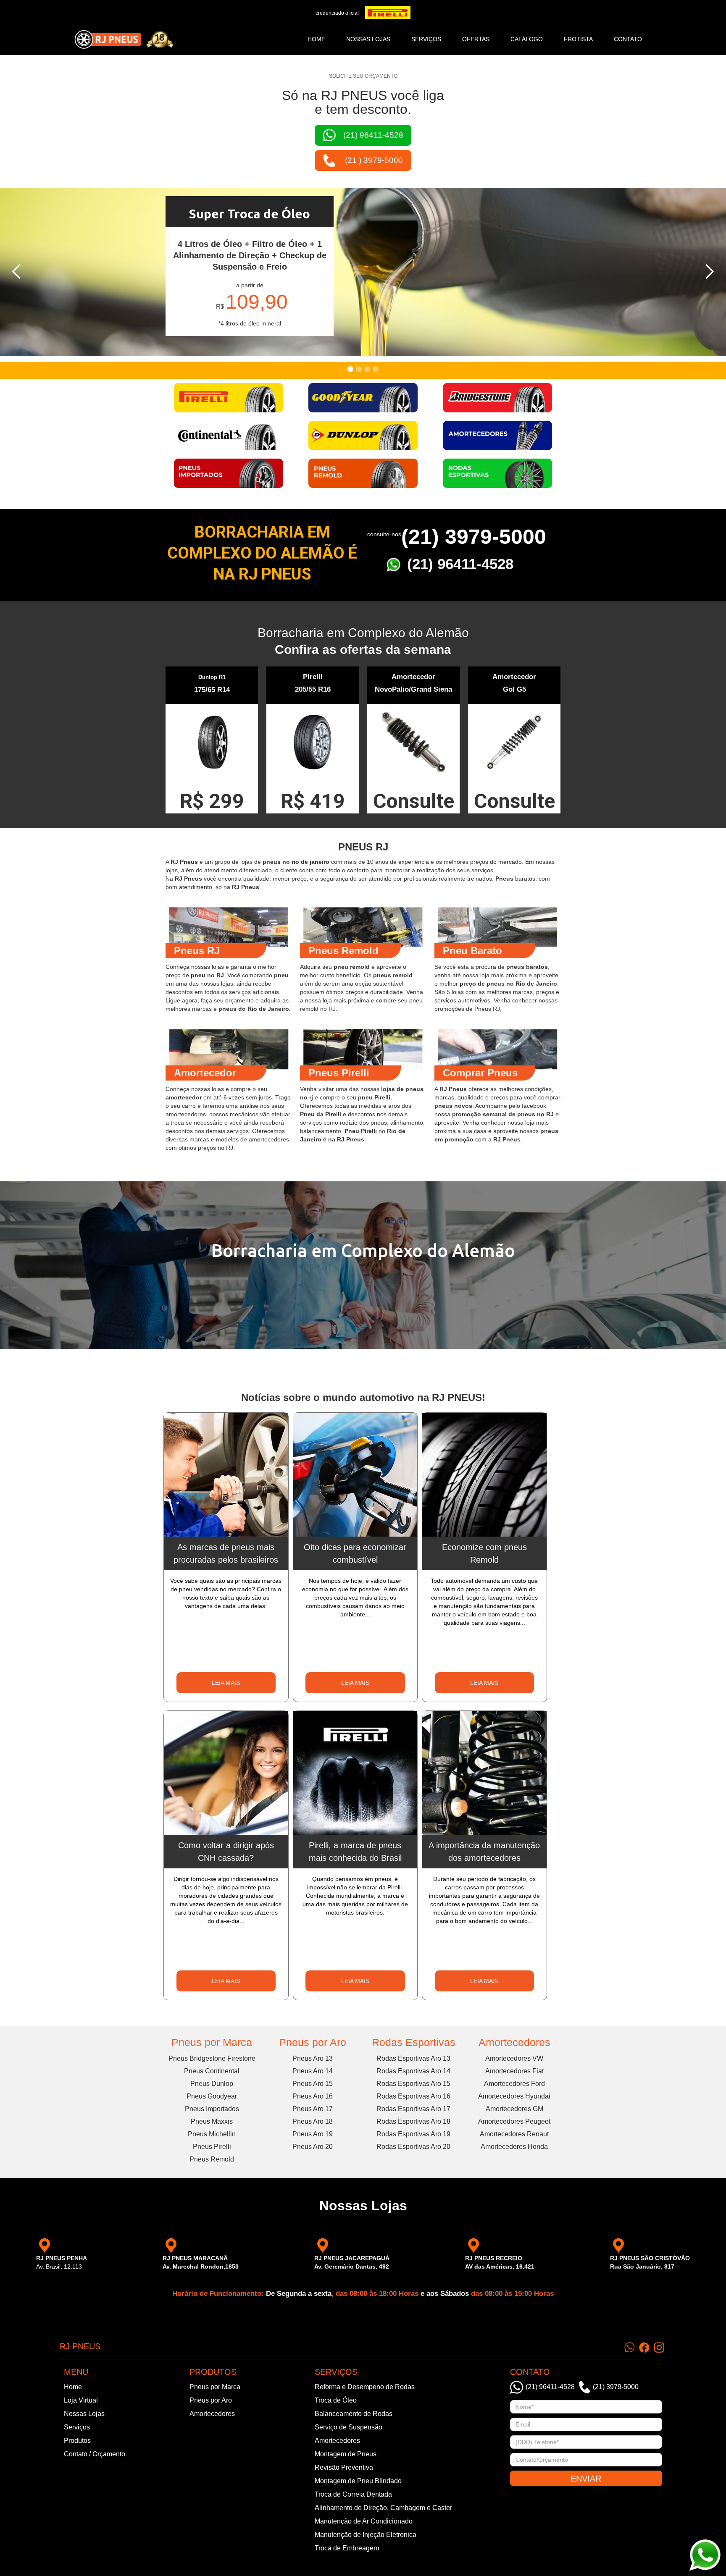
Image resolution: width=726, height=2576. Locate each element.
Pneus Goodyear (212, 2096)
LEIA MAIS (226, 1683)
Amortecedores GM (514, 2109)
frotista (578, 39)
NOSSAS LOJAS (368, 39)
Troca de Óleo (336, 2400)
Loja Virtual (81, 2400)
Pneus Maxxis (212, 2121)
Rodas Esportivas (414, 2042)
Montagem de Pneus (346, 2454)
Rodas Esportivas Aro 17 (413, 2109)
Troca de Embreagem (347, 2548)
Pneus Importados (212, 2109)
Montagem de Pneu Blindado (358, 2481)
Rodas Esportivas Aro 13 (413, 2058)
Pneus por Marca (212, 2042)
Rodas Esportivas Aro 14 (413, 2071)
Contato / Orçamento (95, 2454)
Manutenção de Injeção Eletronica (366, 2535)
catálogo (527, 39)
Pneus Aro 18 (313, 2121)
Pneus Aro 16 (313, 2096)
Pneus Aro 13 (313, 2058)
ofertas (476, 39)
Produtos (77, 2441)
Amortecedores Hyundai (514, 2096)
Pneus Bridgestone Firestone (212, 2058)
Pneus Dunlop (212, 2084)
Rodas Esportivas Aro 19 (413, 2134)
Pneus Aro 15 (313, 2084)
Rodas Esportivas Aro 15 (413, 2084)
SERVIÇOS (426, 39)
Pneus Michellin (212, 2134)
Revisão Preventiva (344, 2467)
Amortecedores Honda (514, 2147)
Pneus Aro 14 (313, 2071)
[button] (17, 272)
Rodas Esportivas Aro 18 (413, 2121)
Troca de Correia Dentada (353, 2494)
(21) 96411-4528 (460, 564)
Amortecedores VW (514, 2058)
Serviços (77, 2427)
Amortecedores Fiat (514, 2071)
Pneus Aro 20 (313, 2147)
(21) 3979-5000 (474, 537)
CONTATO (628, 39)
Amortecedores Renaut (514, 2134)
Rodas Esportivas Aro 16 (413, 2096)
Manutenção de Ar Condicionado (364, 2521)
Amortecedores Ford (514, 2084)
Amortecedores (514, 2042)
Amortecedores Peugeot (514, 2121)
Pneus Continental (212, 2071)
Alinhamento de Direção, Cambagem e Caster (383, 2508)
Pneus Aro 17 (313, 2109)
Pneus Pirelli (212, 2147)
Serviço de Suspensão (349, 2427)
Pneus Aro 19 (313, 2134)
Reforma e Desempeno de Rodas (365, 2387)
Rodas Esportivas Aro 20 (413, 2147)
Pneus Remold (212, 2159)
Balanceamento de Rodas (354, 2414)
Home (316, 39)
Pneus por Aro (313, 2042)
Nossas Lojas (84, 2414)
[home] (124, 39)
